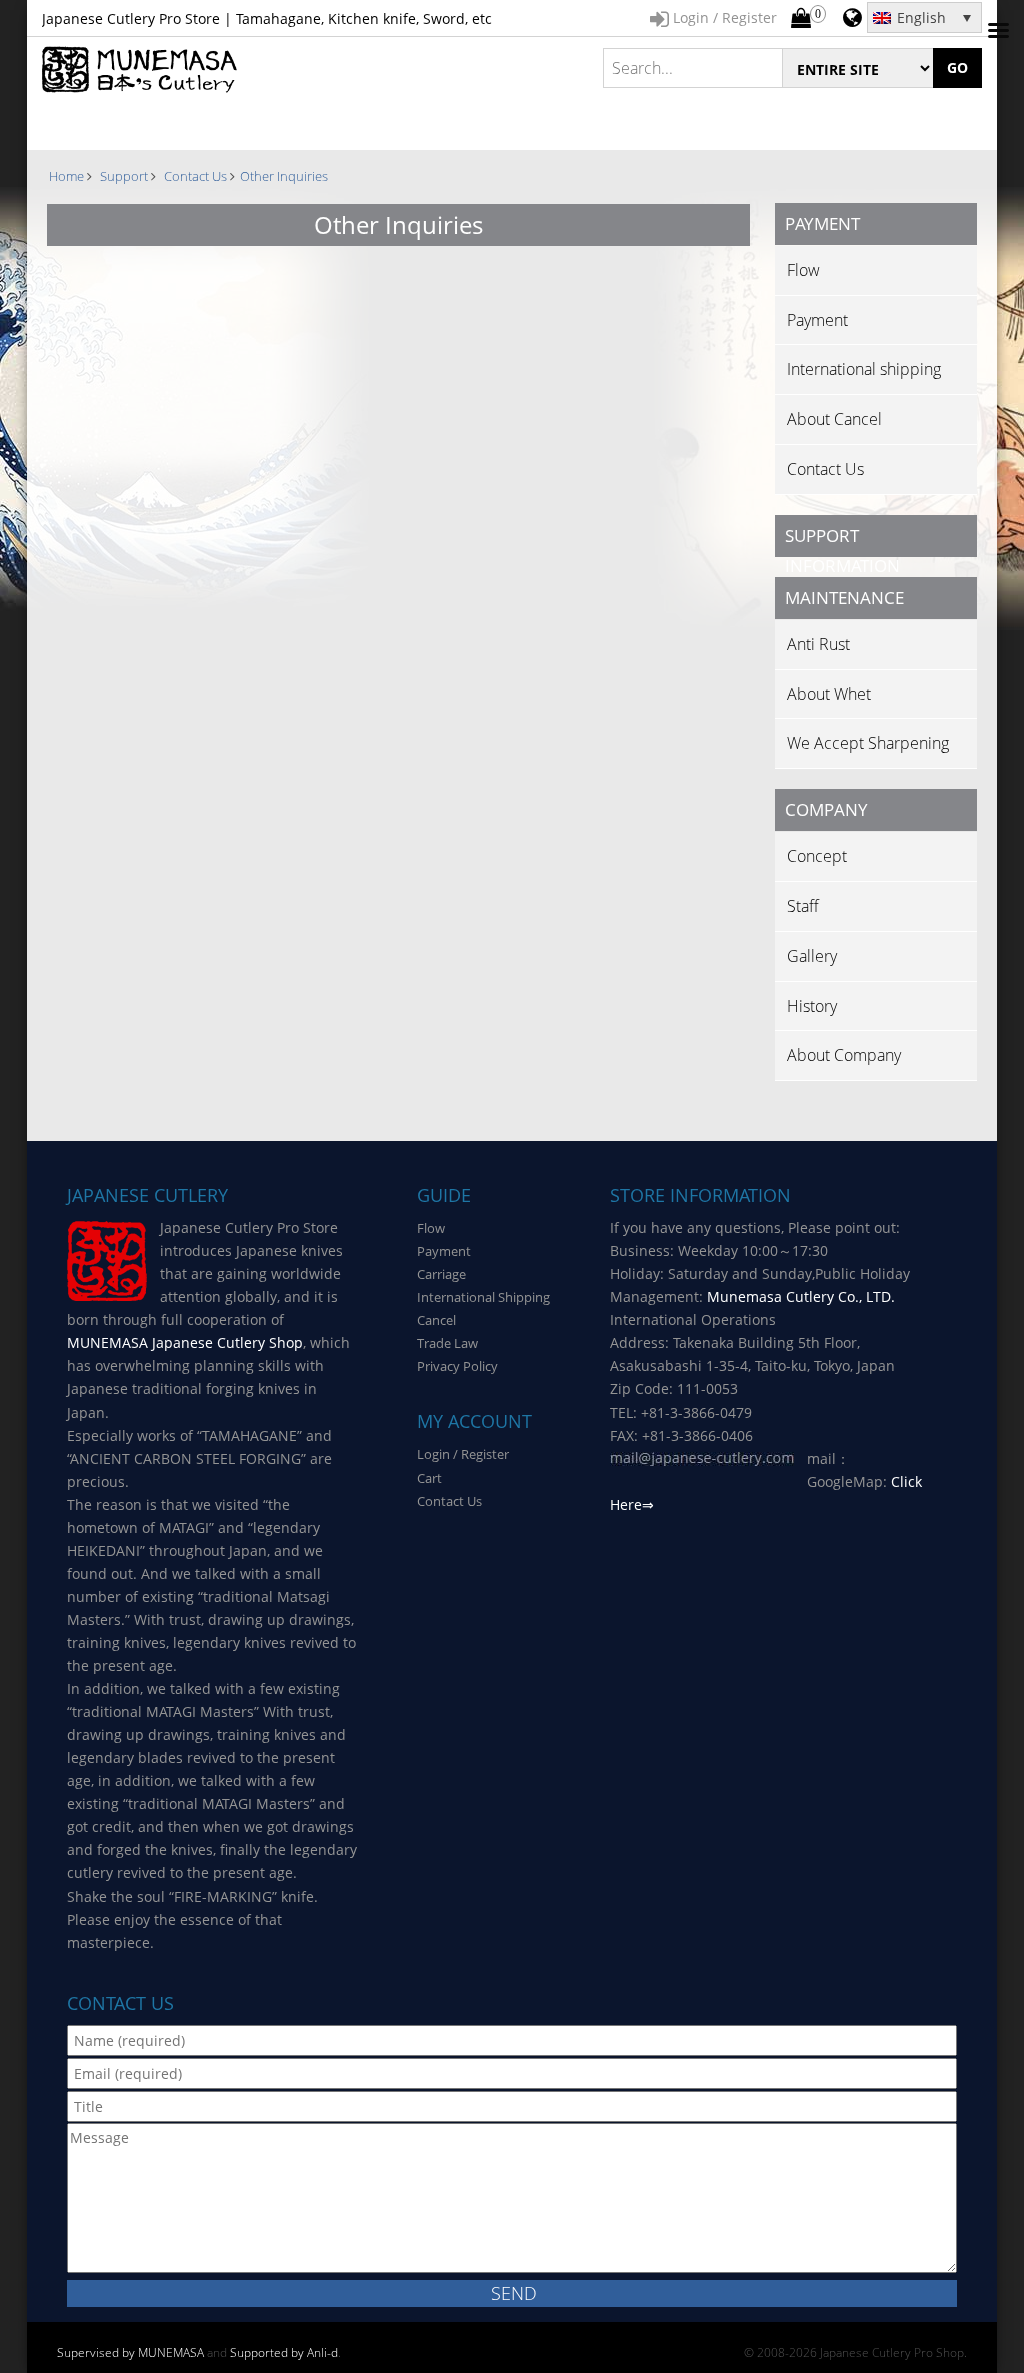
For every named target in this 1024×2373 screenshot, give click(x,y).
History (812, 1006)
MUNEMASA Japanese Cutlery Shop (185, 1342)
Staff (803, 906)
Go (957, 67)
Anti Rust (818, 644)
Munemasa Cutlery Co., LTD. (801, 1296)
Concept (817, 856)
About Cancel (834, 419)
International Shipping (483, 1297)
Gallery (812, 956)
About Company (844, 1055)
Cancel (436, 1320)
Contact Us (825, 469)
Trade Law (447, 1343)
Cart (429, 1478)
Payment (817, 320)
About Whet (829, 694)
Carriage (441, 1274)
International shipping (864, 369)
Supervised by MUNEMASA (130, 2352)
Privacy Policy (457, 1366)
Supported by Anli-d (284, 2352)
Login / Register (463, 1454)
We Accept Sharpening (868, 743)
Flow (803, 270)
